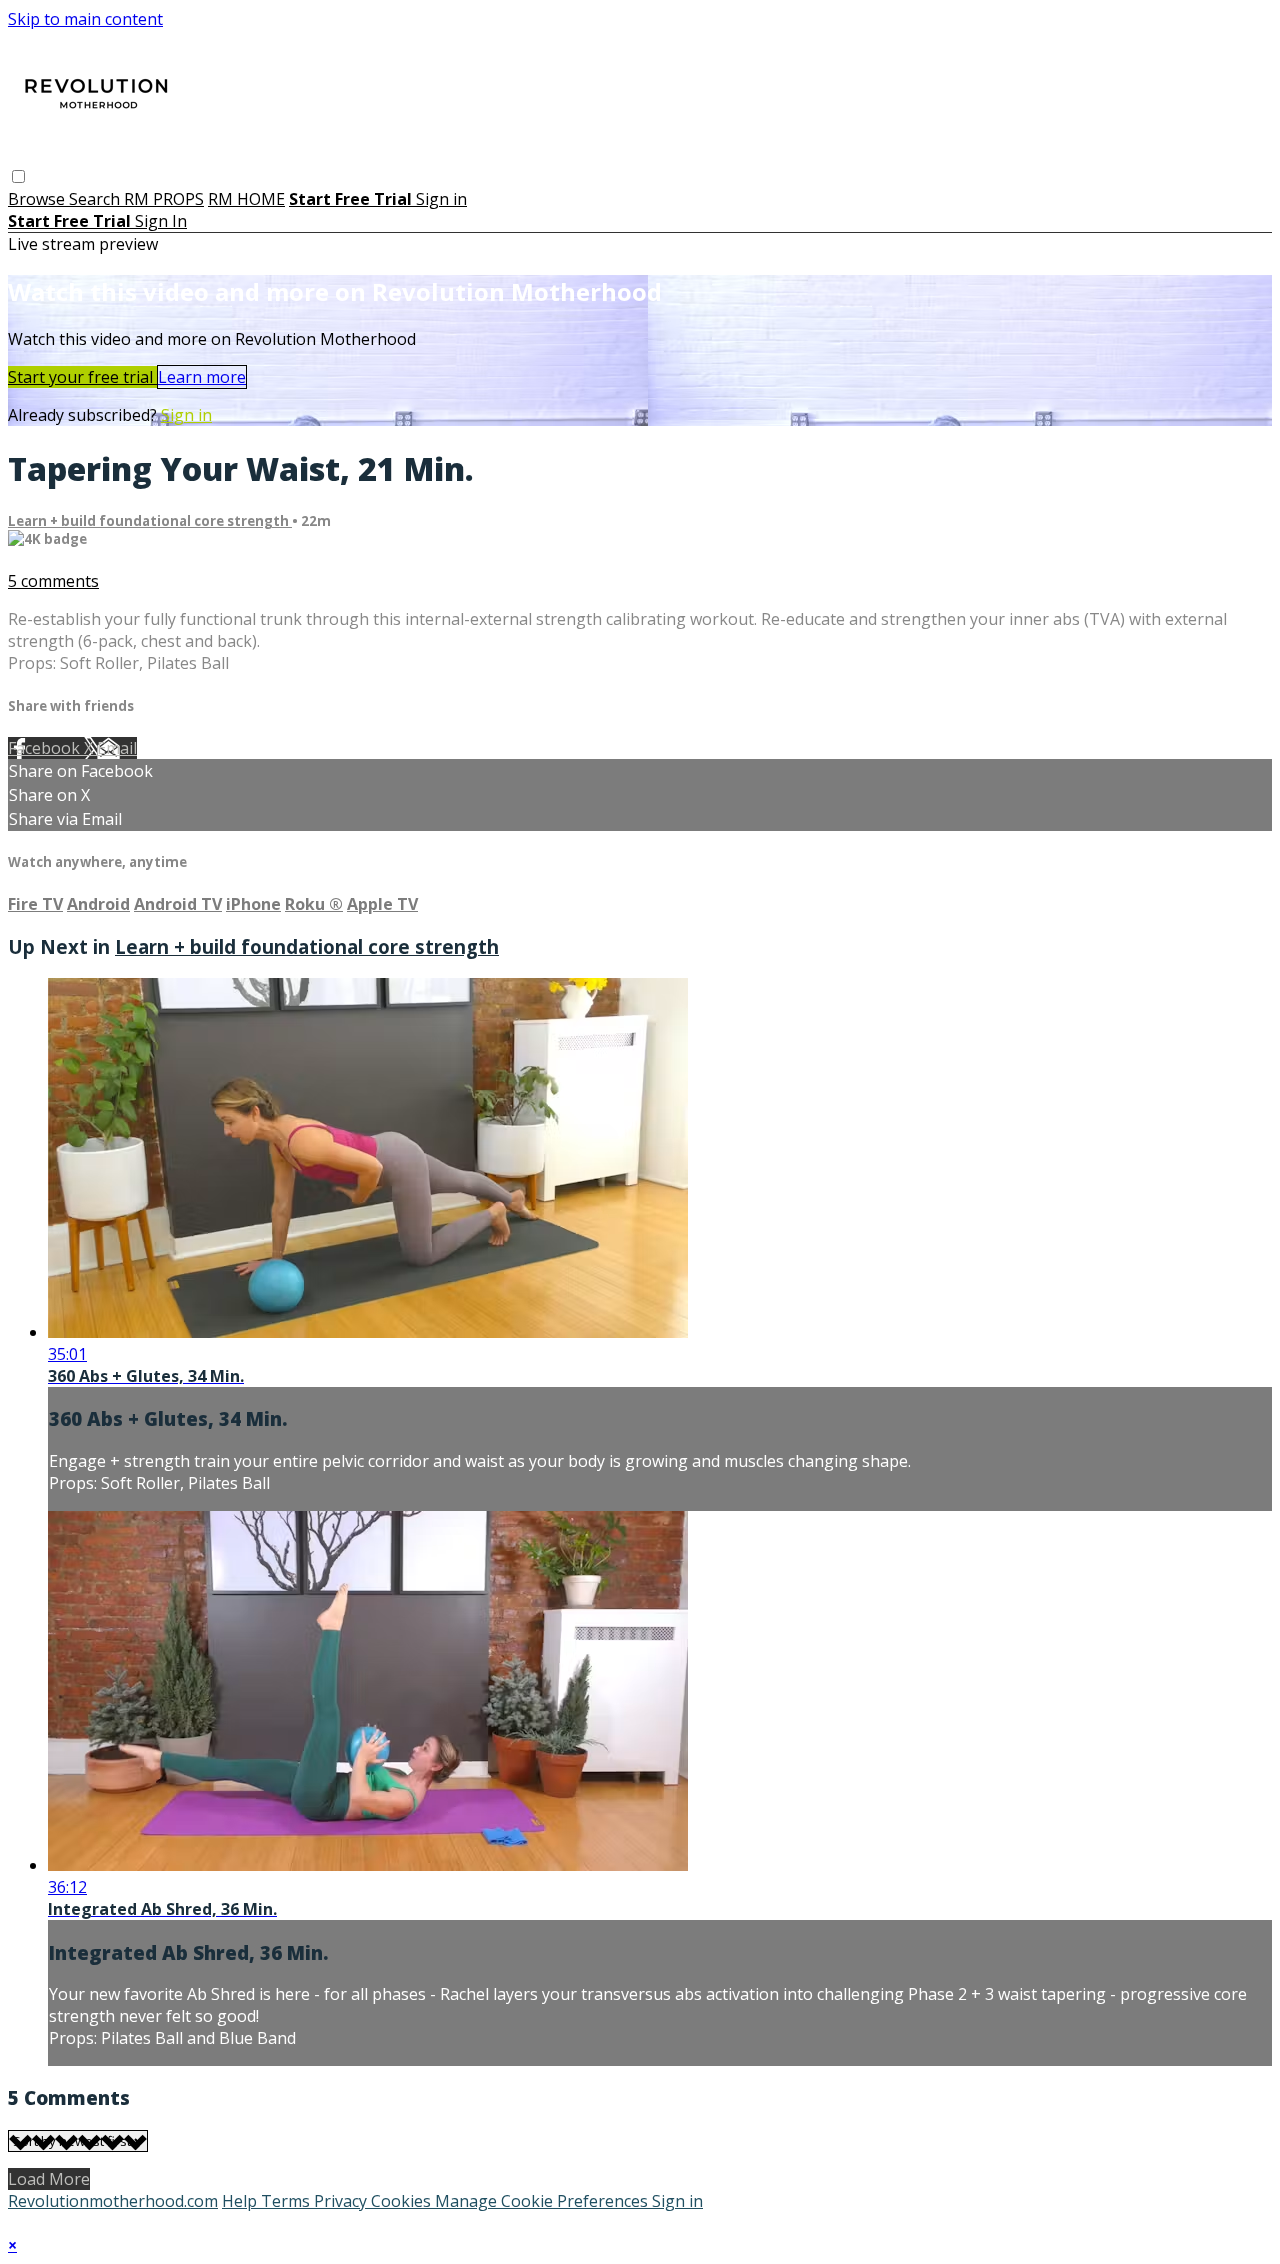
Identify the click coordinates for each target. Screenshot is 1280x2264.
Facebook (46, 748)
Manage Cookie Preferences (543, 2201)
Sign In (161, 221)
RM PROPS (164, 199)
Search (96, 199)
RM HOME (246, 199)
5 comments (53, 581)
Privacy (342, 2201)
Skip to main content (85, 19)
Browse (38, 199)
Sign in (441, 199)
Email (117, 748)
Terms (287, 2201)
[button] (18, 176)
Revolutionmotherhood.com (113, 2201)
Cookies (403, 2201)
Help (241, 2201)
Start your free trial (82, 377)
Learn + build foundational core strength (150, 521)
